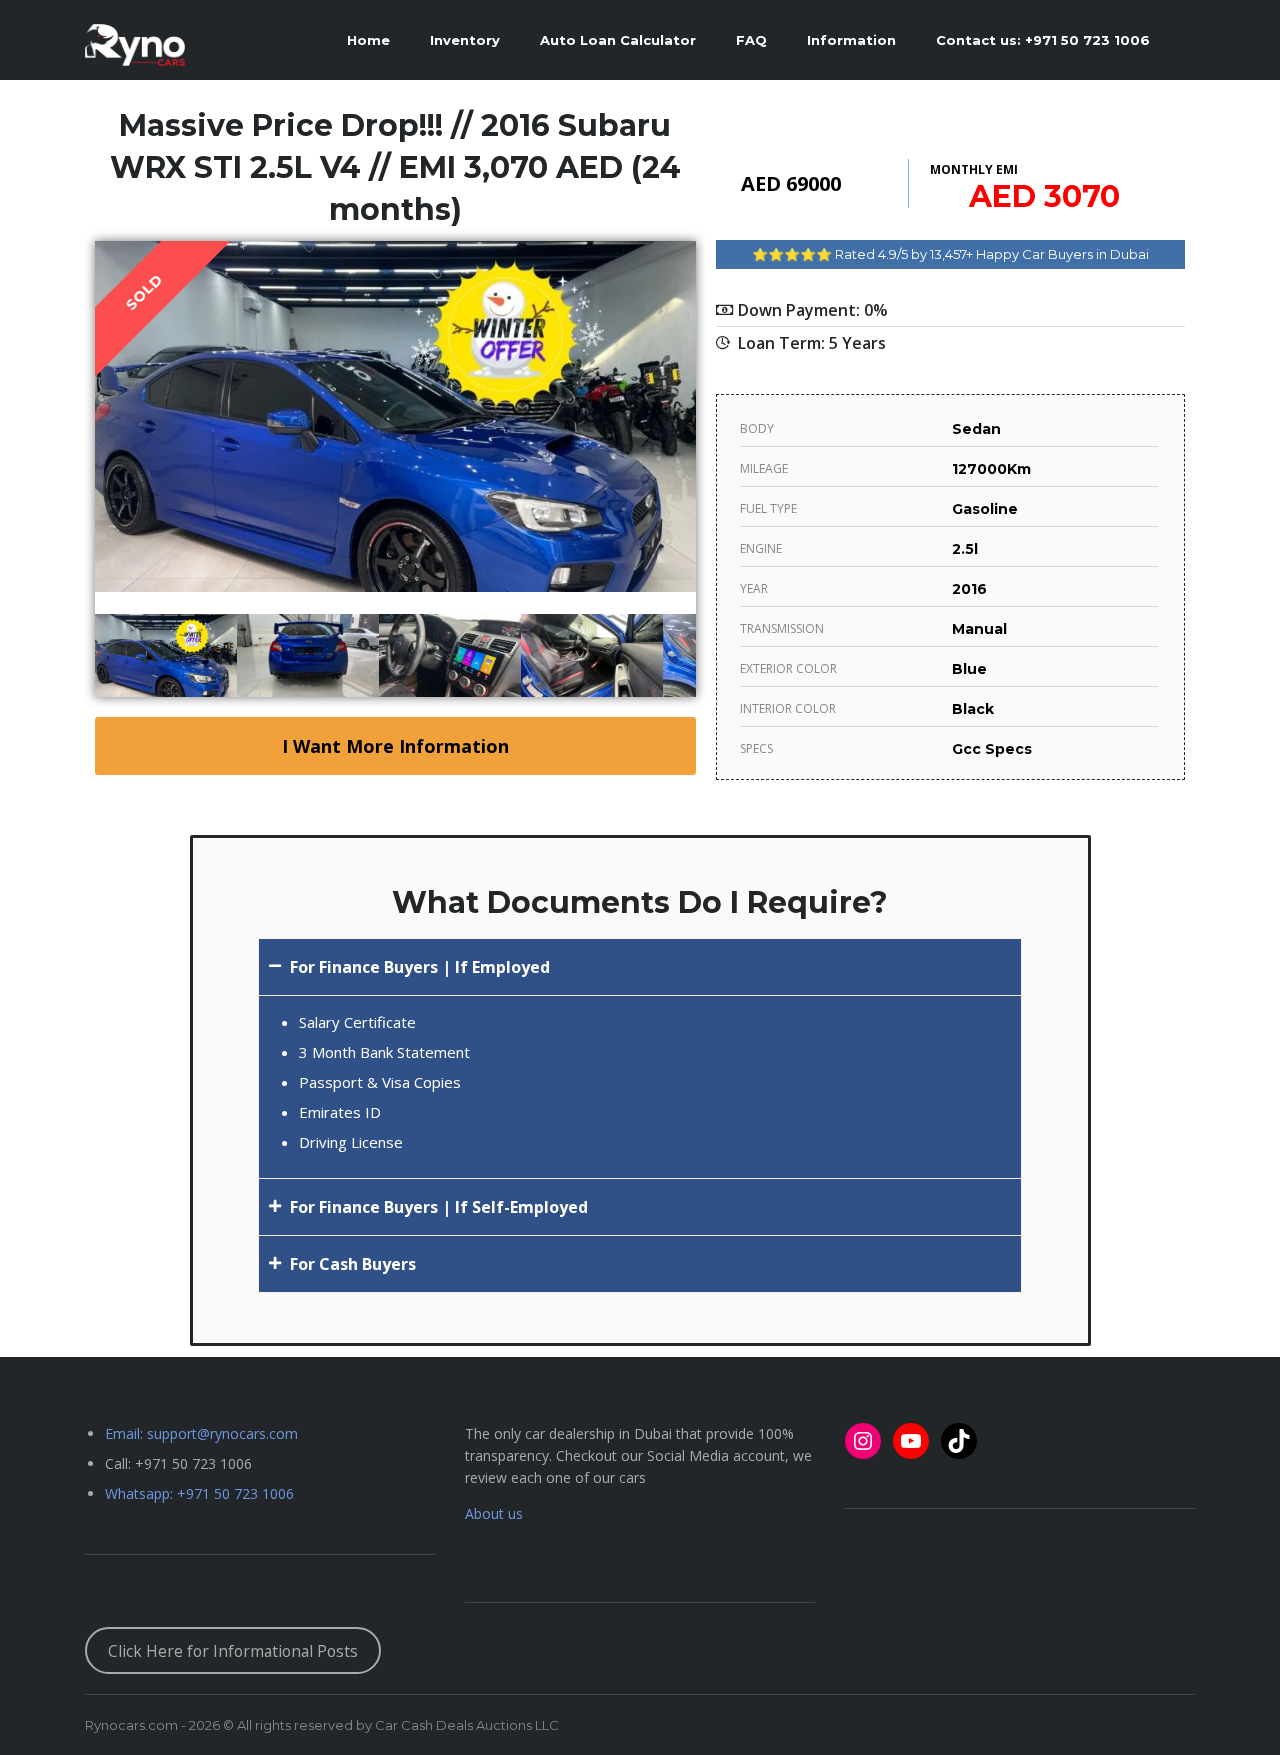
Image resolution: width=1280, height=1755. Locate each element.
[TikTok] (959, 1441)
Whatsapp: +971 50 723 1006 (199, 1493)
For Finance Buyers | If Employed (420, 967)
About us (494, 1513)
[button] (640, 967)
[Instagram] (863, 1441)
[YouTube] (911, 1441)
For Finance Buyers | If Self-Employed (439, 1207)
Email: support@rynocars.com (201, 1433)
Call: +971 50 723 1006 (178, 1463)
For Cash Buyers (353, 1264)
